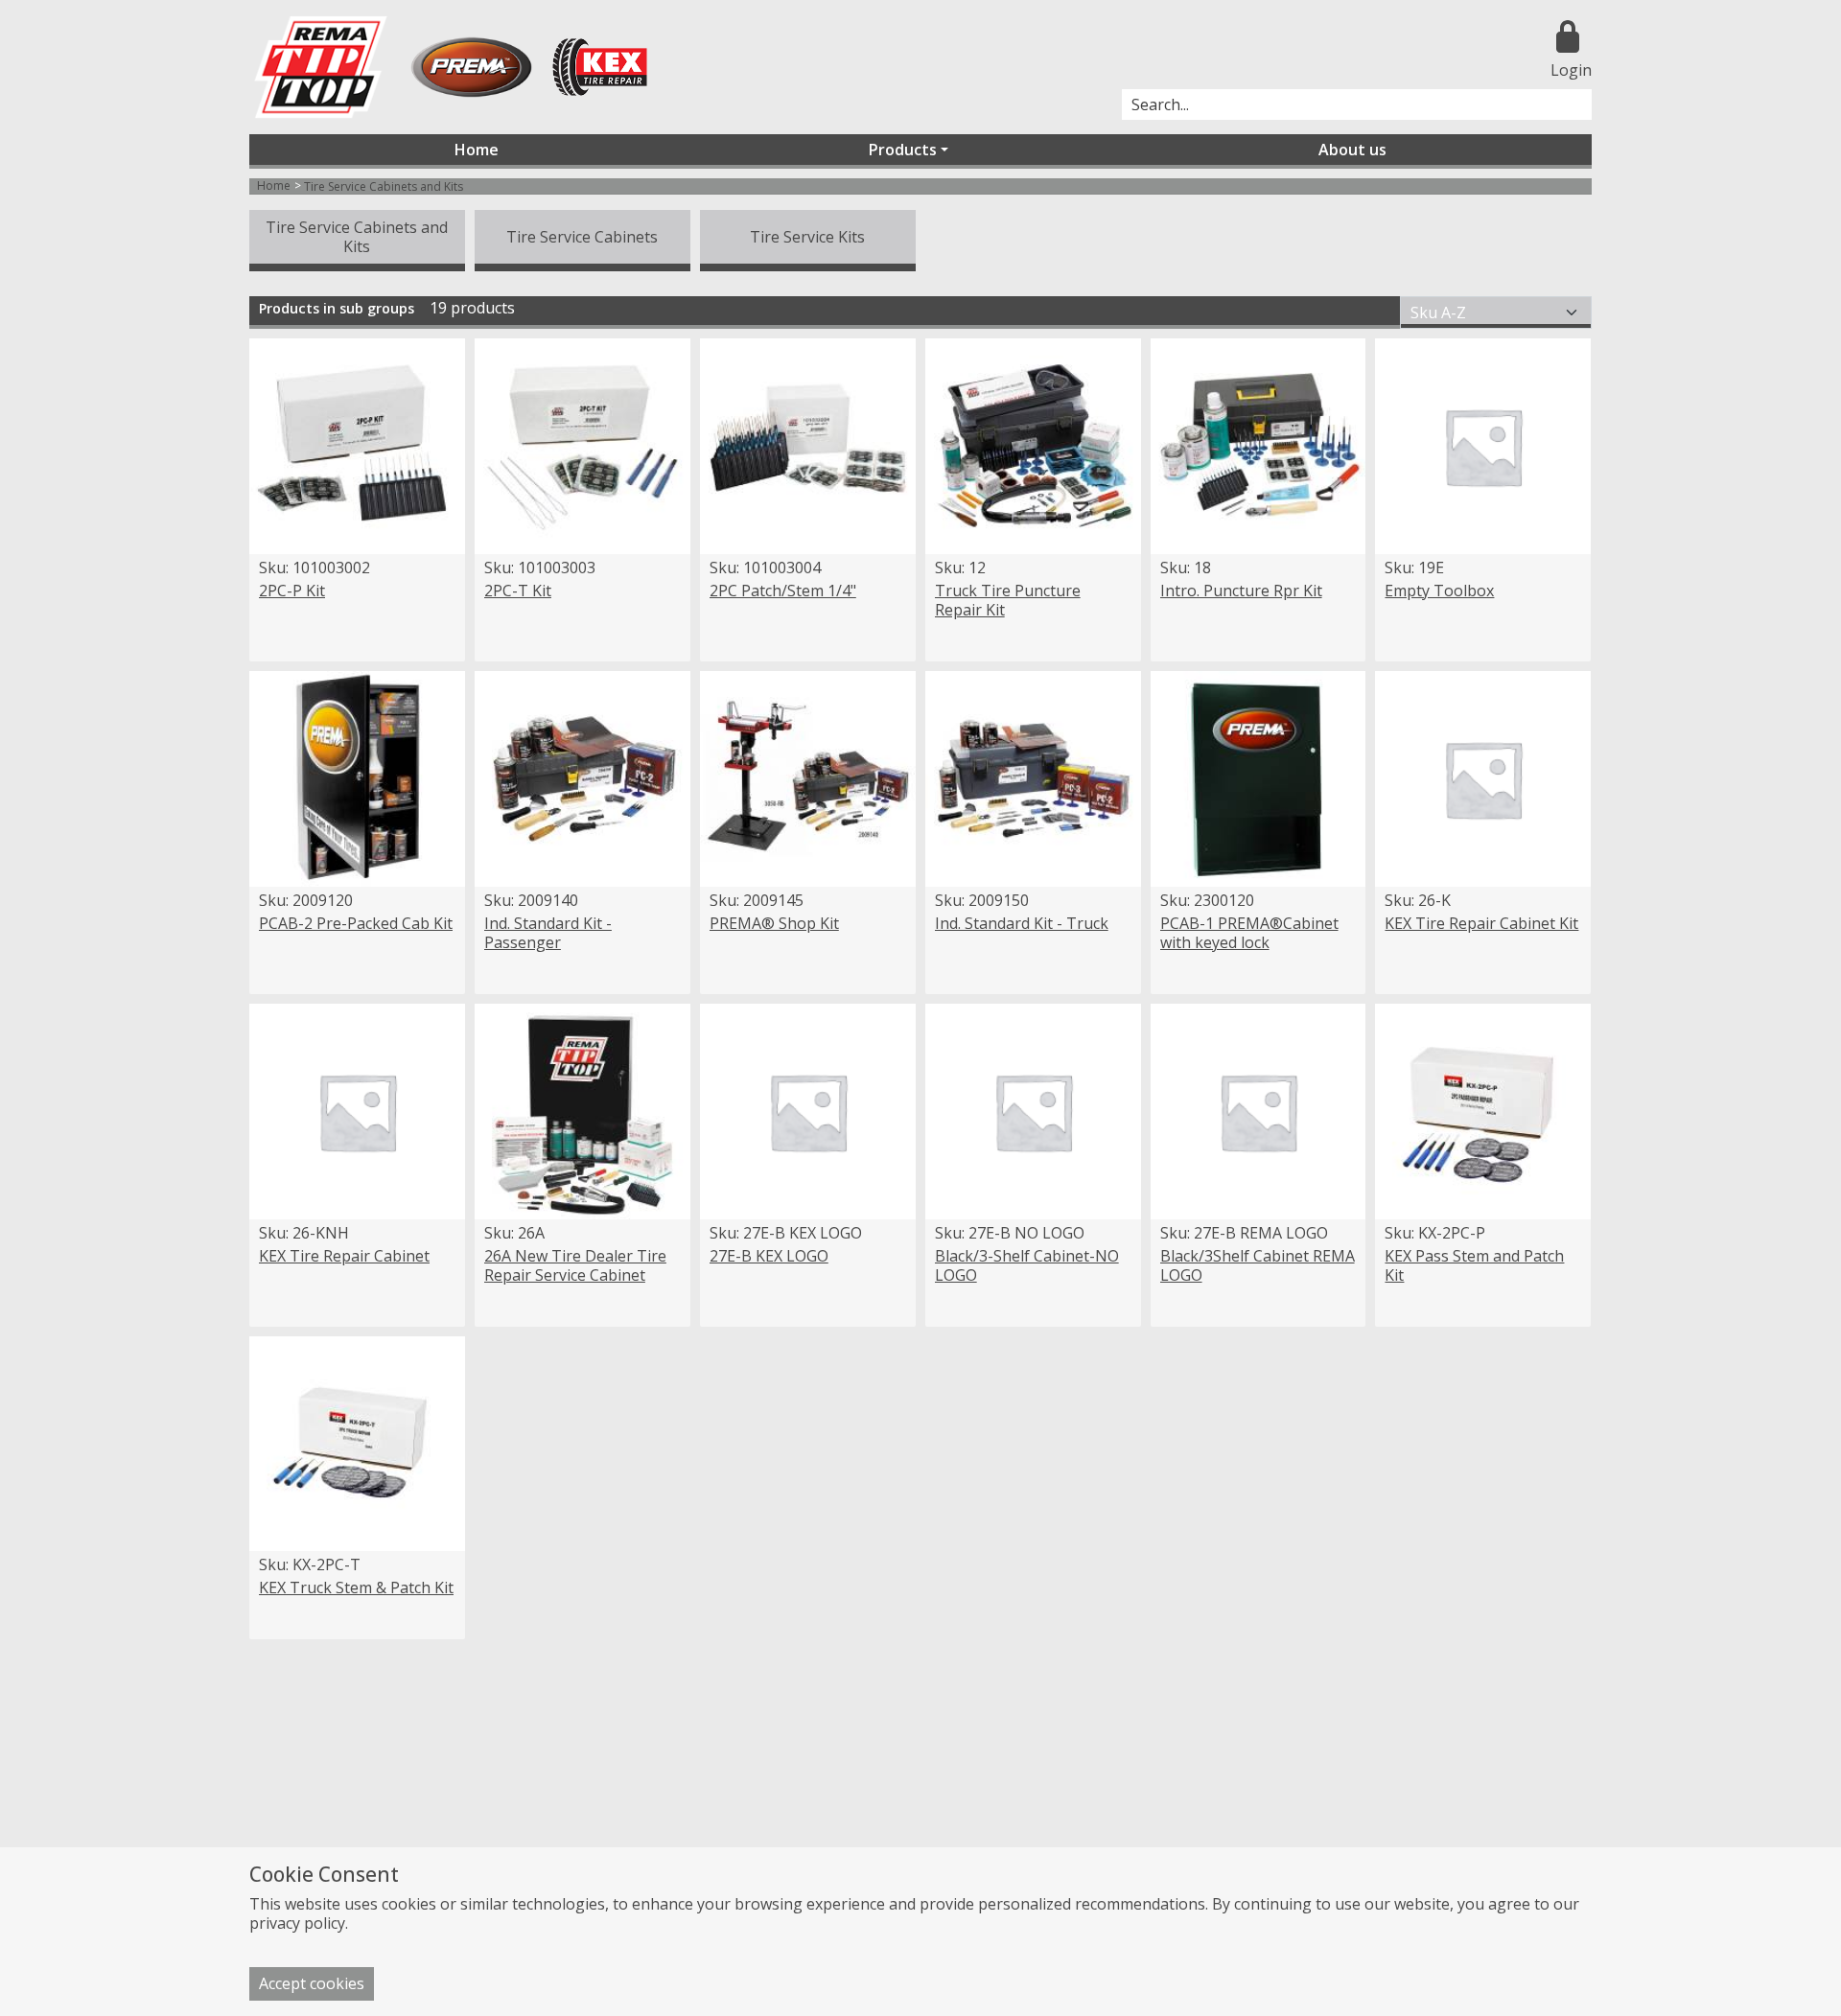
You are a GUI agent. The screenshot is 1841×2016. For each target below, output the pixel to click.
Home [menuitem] (477, 150)
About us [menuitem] (1352, 150)
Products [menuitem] (903, 150)
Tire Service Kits (807, 237)
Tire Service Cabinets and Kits (357, 237)
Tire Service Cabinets (582, 237)
